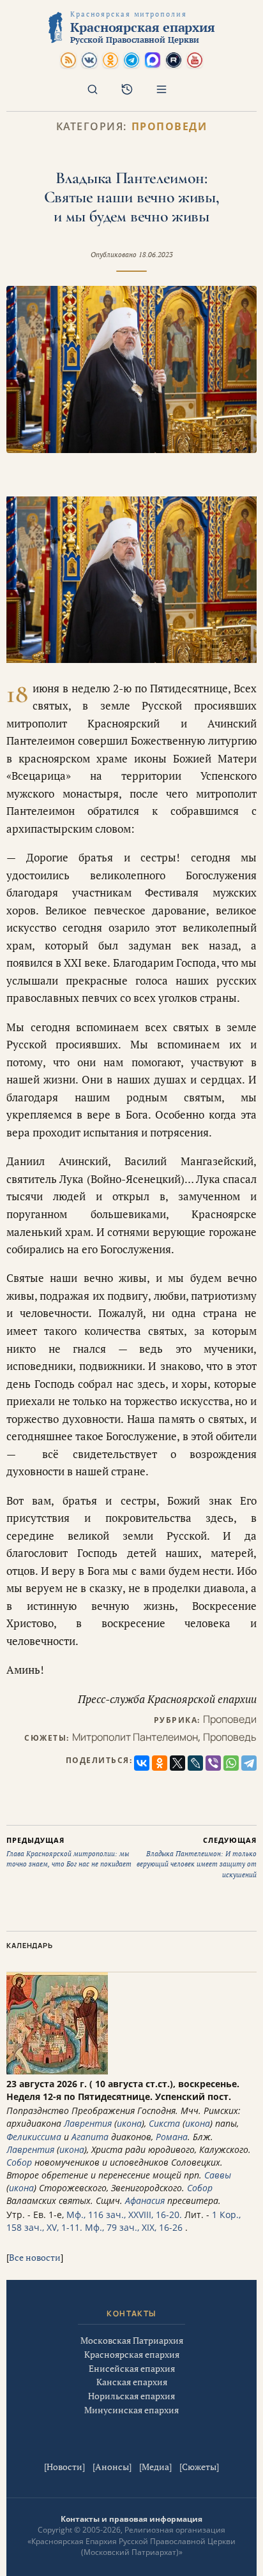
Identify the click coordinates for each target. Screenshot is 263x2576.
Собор (19, 2162)
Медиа (155, 2467)
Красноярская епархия (132, 2354)
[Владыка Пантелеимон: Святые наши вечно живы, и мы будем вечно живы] (131, 369)
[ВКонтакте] (142, 1763)
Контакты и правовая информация (131, 2519)
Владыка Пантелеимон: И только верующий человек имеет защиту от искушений (197, 1857)
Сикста (164, 2123)
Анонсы (112, 2467)
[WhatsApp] (231, 1763)
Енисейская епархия (132, 2368)
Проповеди (169, 127)
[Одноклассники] (160, 1763)
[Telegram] (249, 1763)
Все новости (35, 2257)
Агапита (90, 2137)
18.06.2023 (156, 255)
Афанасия (145, 2200)
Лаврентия (88, 2123)
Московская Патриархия (132, 2340)
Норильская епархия (131, 2396)
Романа (172, 2137)
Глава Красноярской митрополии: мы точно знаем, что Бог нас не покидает (69, 1852)
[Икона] (57, 2071)
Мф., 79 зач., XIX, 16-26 (134, 2227)
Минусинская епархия (131, 2410)
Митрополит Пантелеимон (135, 1737)
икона (129, 2123)
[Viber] (213, 1763)
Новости (64, 2467)
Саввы (218, 2175)
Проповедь (230, 1737)
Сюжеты (199, 2467)
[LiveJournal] (195, 1763)
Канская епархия (132, 2382)
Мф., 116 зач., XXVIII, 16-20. (124, 2215)
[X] (177, 1763)
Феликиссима (34, 2137)
